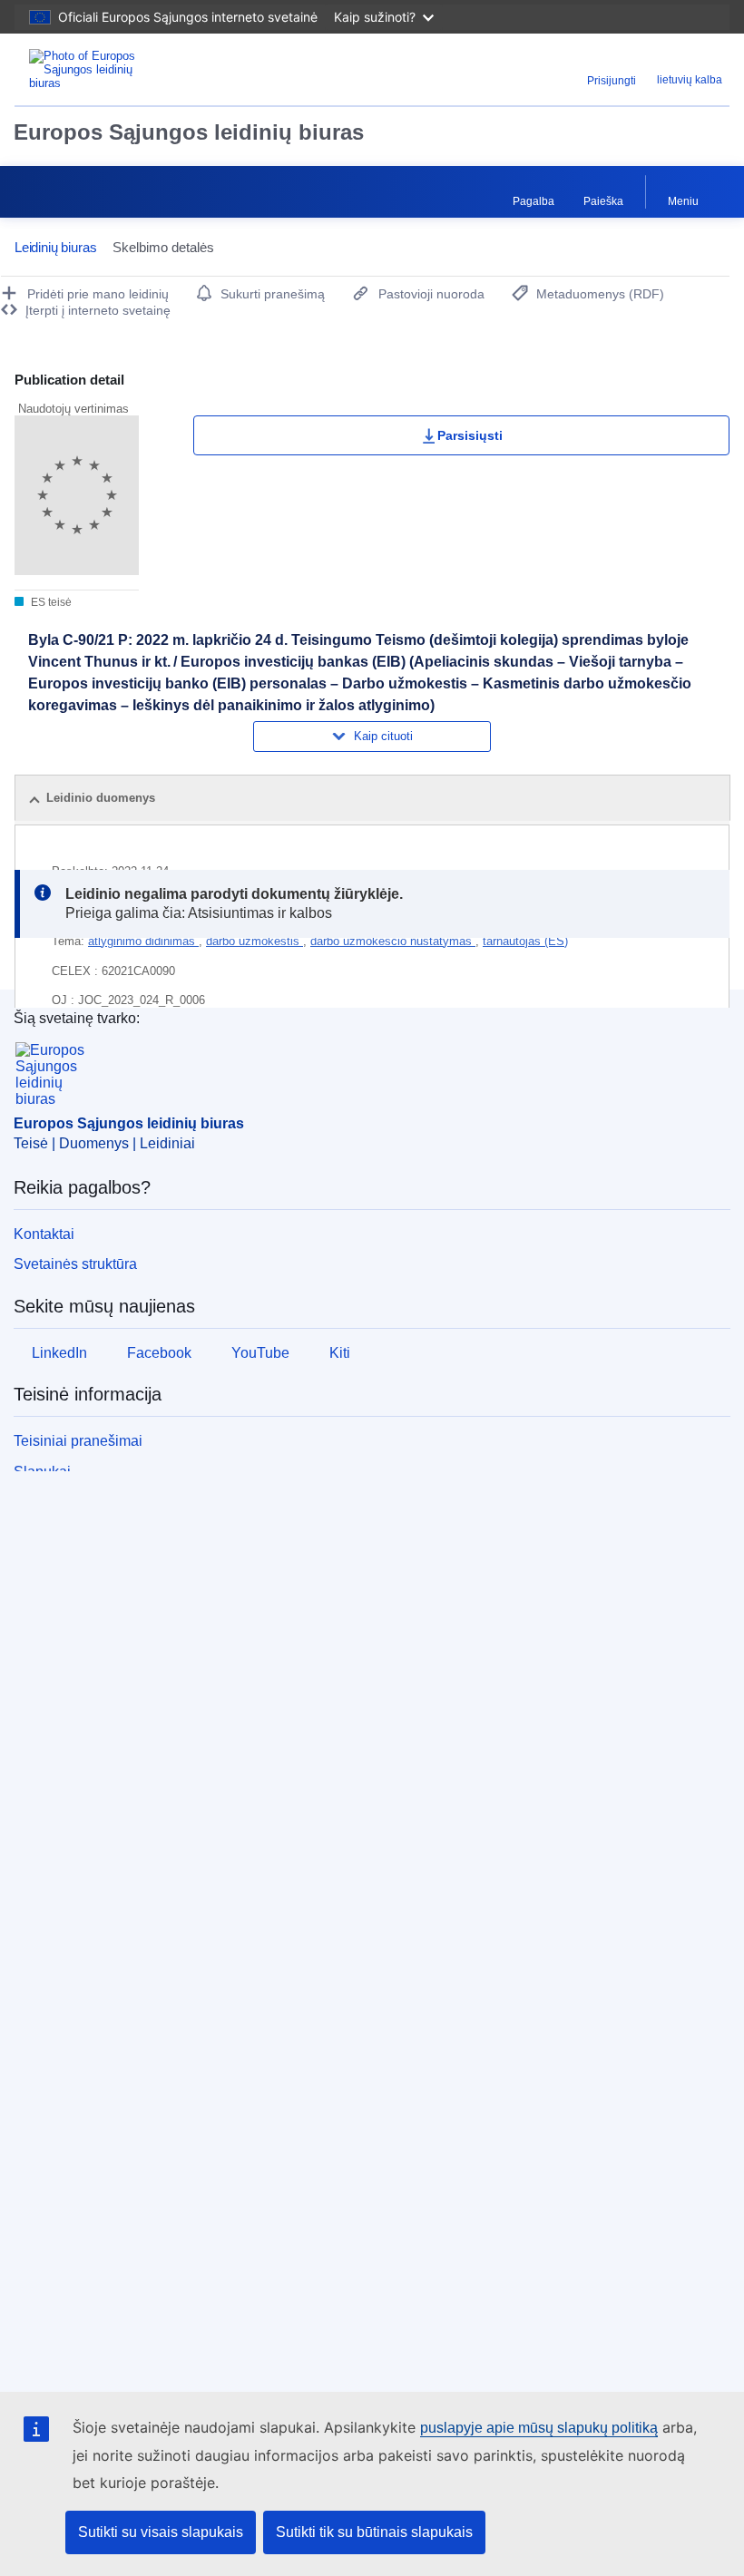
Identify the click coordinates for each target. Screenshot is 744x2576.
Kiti (340, 1353)
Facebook (159, 1353)
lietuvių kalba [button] (690, 80)
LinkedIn (59, 1353)
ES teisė (50, 602)
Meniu (683, 201)
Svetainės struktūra (75, 1264)
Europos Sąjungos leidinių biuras (189, 132)
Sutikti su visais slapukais (161, 2532)
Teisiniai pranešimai (78, 1441)
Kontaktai (44, 1234)
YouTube (260, 1353)
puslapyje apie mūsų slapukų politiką (539, 2428)
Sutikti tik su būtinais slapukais (374, 2532)
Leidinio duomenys (101, 798)
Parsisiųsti (470, 435)
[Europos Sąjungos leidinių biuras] (138, 69)
